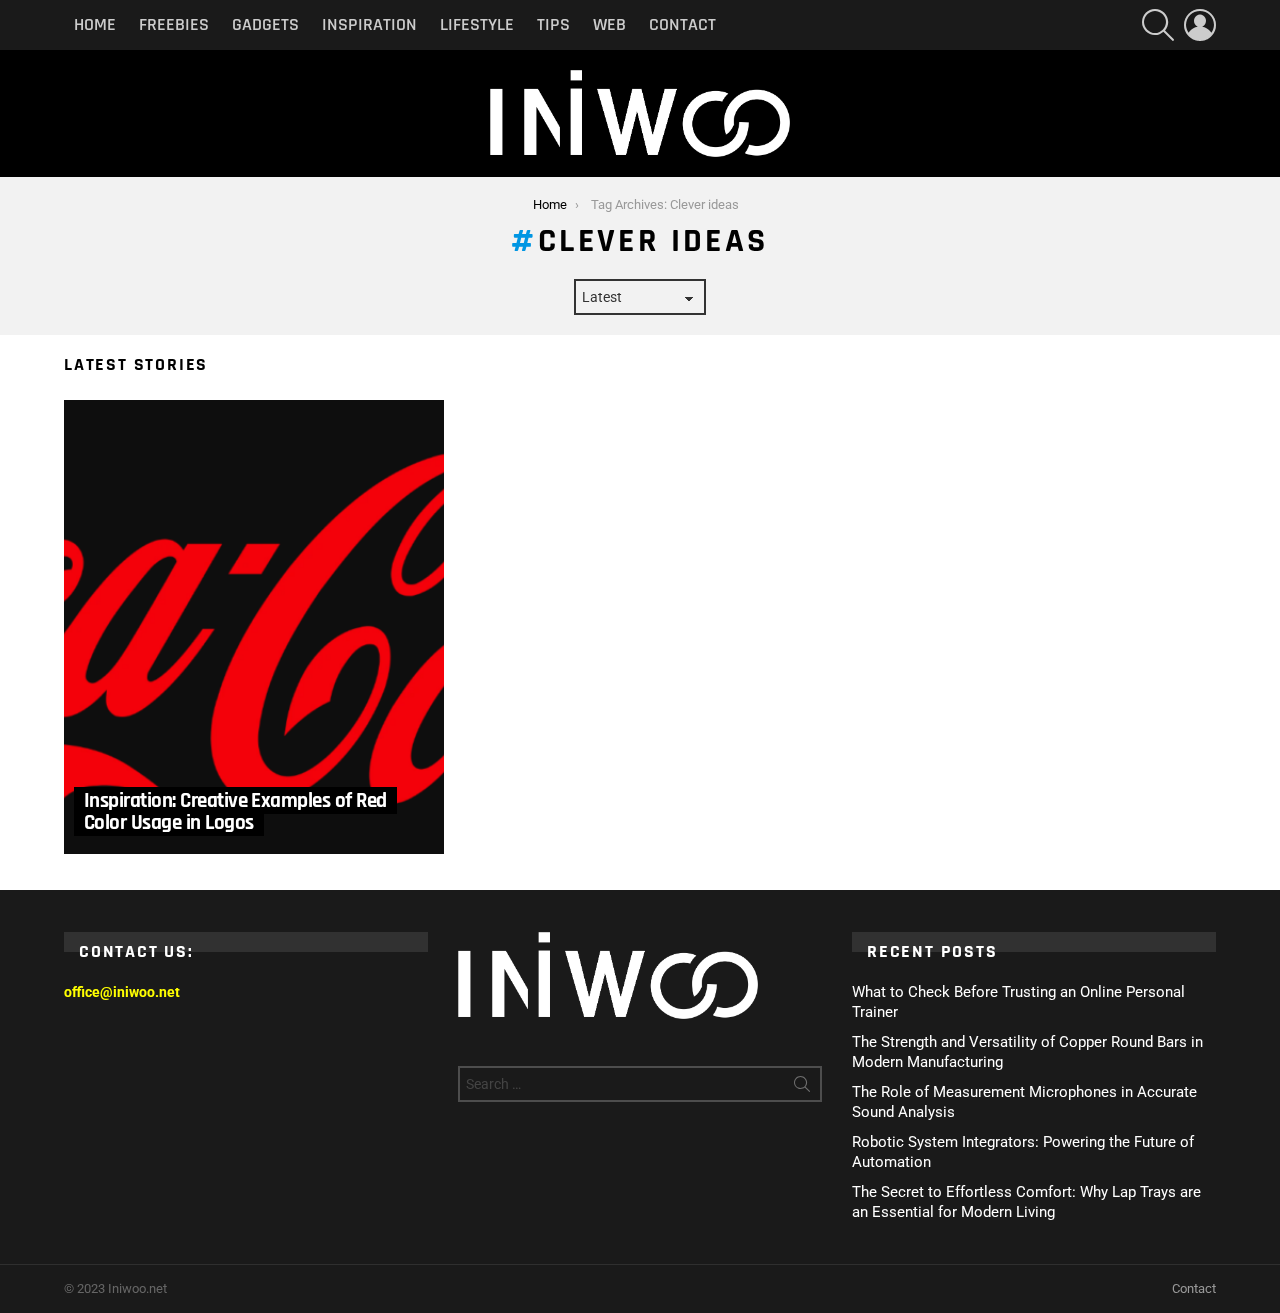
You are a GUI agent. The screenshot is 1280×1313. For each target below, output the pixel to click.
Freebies (174, 24)
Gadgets (265, 24)
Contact (682, 24)
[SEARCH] (1158, 25)
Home (95, 24)
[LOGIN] (1200, 25)
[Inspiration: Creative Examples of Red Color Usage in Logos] (254, 627)
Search (802, 1088)
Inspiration (369, 24)
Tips (553, 24)
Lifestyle (477, 24)
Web (609, 24)
